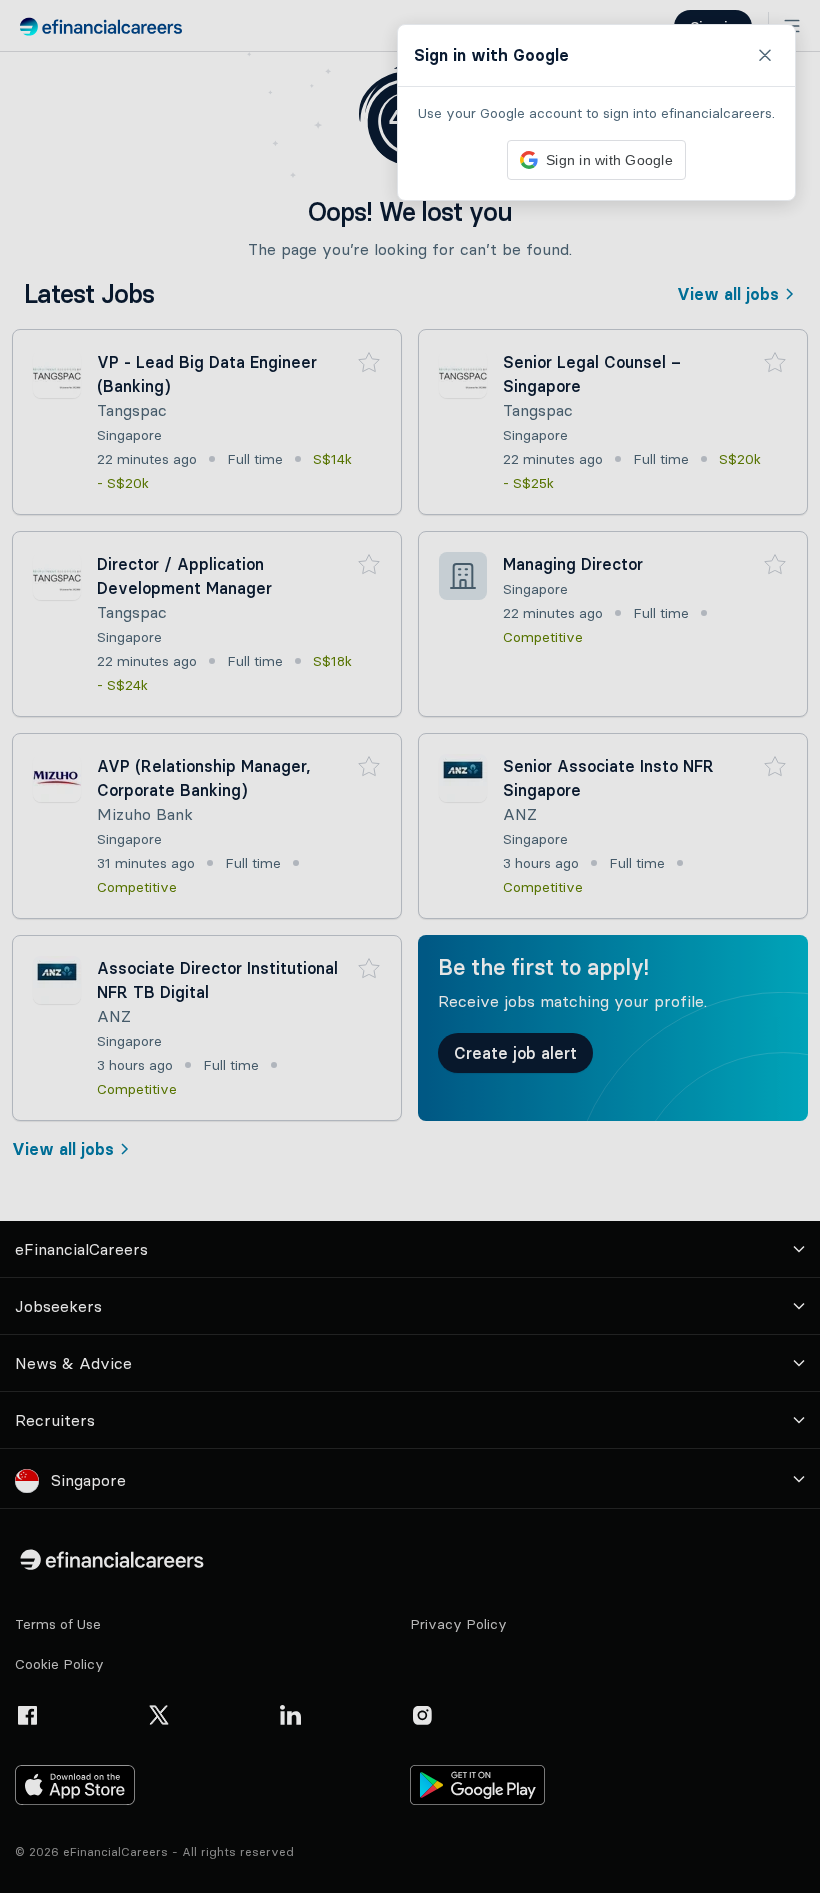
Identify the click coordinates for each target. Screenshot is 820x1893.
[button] (410, 946)
